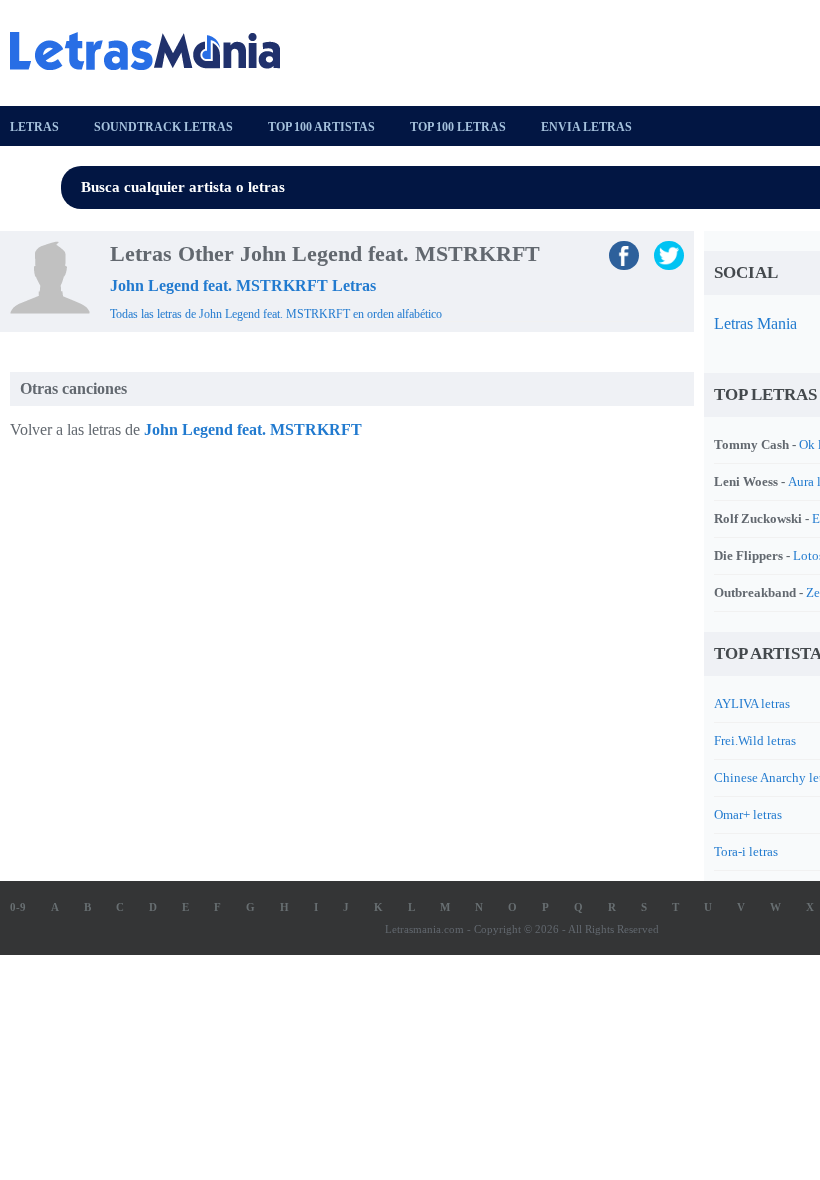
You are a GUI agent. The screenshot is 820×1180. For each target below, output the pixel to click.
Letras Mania (755, 323)
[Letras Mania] (155, 51)
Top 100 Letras (458, 127)
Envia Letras (586, 127)
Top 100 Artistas (321, 127)
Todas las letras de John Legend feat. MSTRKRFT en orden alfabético (276, 314)
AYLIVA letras (752, 703)
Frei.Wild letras (755, 740)
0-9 (18, 907)
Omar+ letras (748, 814)
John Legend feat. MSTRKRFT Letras (243, 285)
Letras (34, 127)
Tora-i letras (746, 851)
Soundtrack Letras (163, 127)
